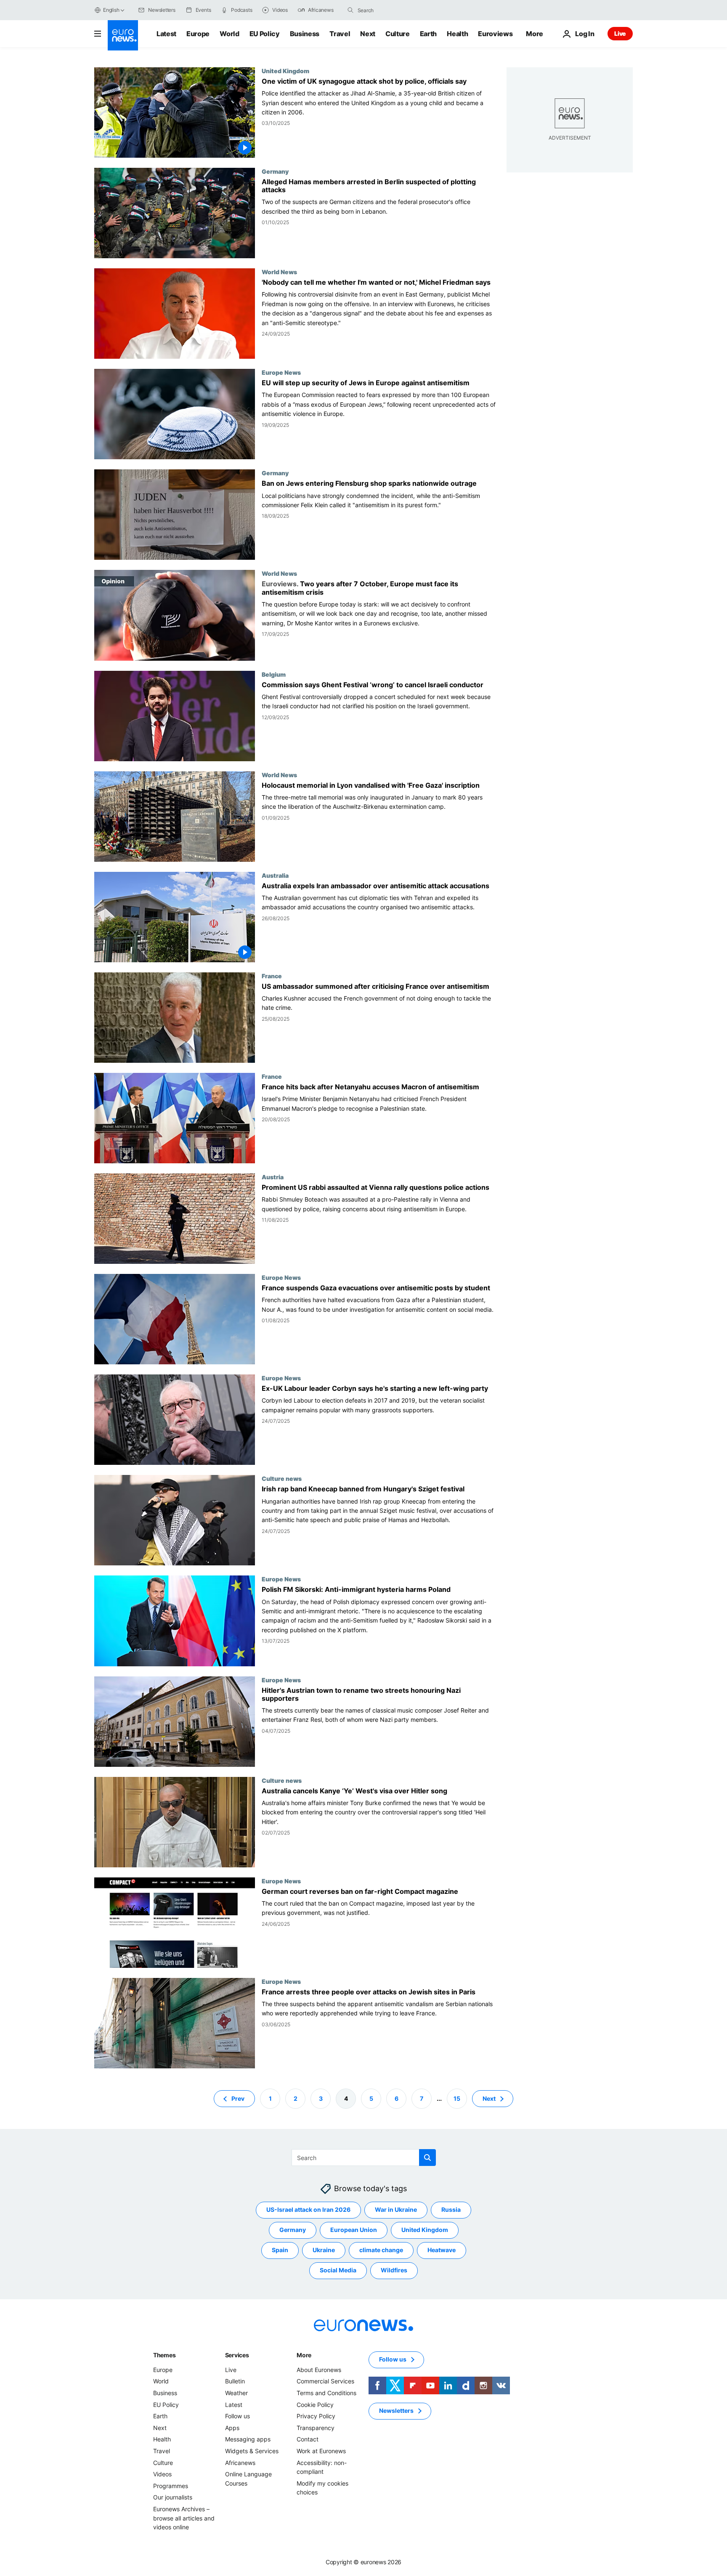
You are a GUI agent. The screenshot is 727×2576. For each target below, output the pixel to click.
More (304, 2355)
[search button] (350, 10)
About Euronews (319, 2370)
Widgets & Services (252, 2451)
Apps (232, 2428)
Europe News (281, 372)
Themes (164, 2355)
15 (457, 2098)
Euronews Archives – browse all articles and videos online (184, 2518)
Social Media (338, 2270)
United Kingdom (285, 71)
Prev (238, 2098)
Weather (236, 2393)
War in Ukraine (396, 2209)
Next (368, 34)
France (272, 976)
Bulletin (235, 2381)
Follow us (237, 2416)
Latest (166, 34)
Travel (340, 34)
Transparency (316, 2428)
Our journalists (173, 2497)
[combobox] (393, 10)
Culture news (282, 1478)
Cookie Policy (315, 2404)
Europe (198, 34)
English (111, 10)
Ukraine (324, 2250)
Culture (398, 34)
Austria (273, 1177)
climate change (381, 2250)
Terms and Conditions (326, 2393)
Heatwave (442, 2250)
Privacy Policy (316, 2416)
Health (457, 34)
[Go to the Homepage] (123, 35)
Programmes (171, 2486)
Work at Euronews (321, 2451)
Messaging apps (248, 2439)
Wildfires (394, 2270)
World (229, 34)
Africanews (240, 2462)
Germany (275, 171)
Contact (308, 2439)
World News (279, 272)
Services (237, 2355)
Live (620, 33)
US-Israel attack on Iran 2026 (308, 2209)
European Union (354, 2230)
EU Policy (265, 34)
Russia (451, 2209)
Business (305, 34)
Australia (275, 875)
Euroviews (495, 34)
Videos (162, 2474)
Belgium (274, 674)
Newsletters (396, 2411)
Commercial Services (325, 2381)
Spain (280, 2250)
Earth (428, 34)
